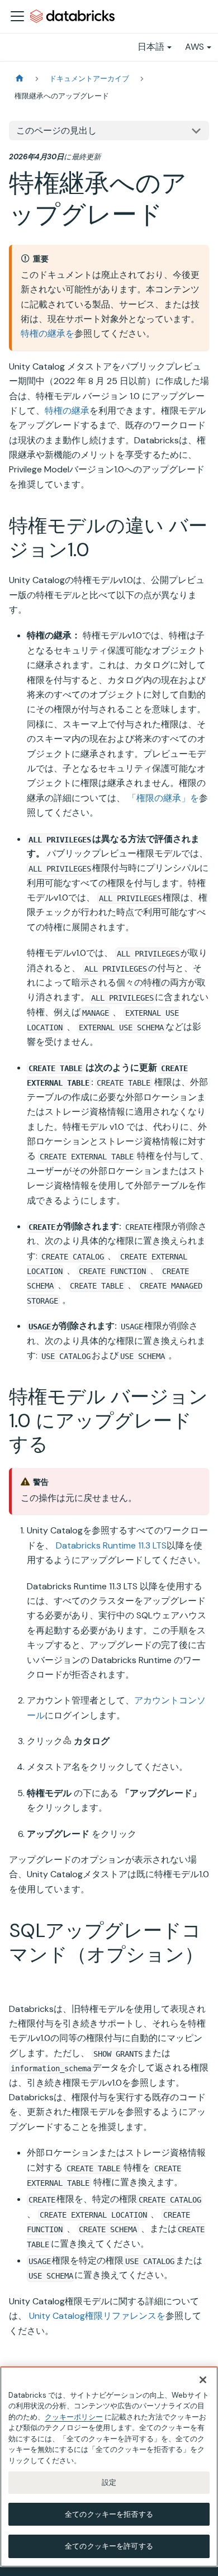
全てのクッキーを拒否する (109, 2514)
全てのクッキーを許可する (109, 2546)
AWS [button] (195, 47)
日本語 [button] (151, 47)
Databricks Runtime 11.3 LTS (111, 1545)
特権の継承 (67, 411)
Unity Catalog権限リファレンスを (97, 2316)
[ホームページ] (20, 79)
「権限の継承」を (163, 798)
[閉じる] (203, 2380)
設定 (109, 2482)
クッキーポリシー (74, 2417)
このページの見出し (56, 131)
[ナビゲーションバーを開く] (17, 16)
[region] (109, 2467)
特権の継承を (48, 333)
